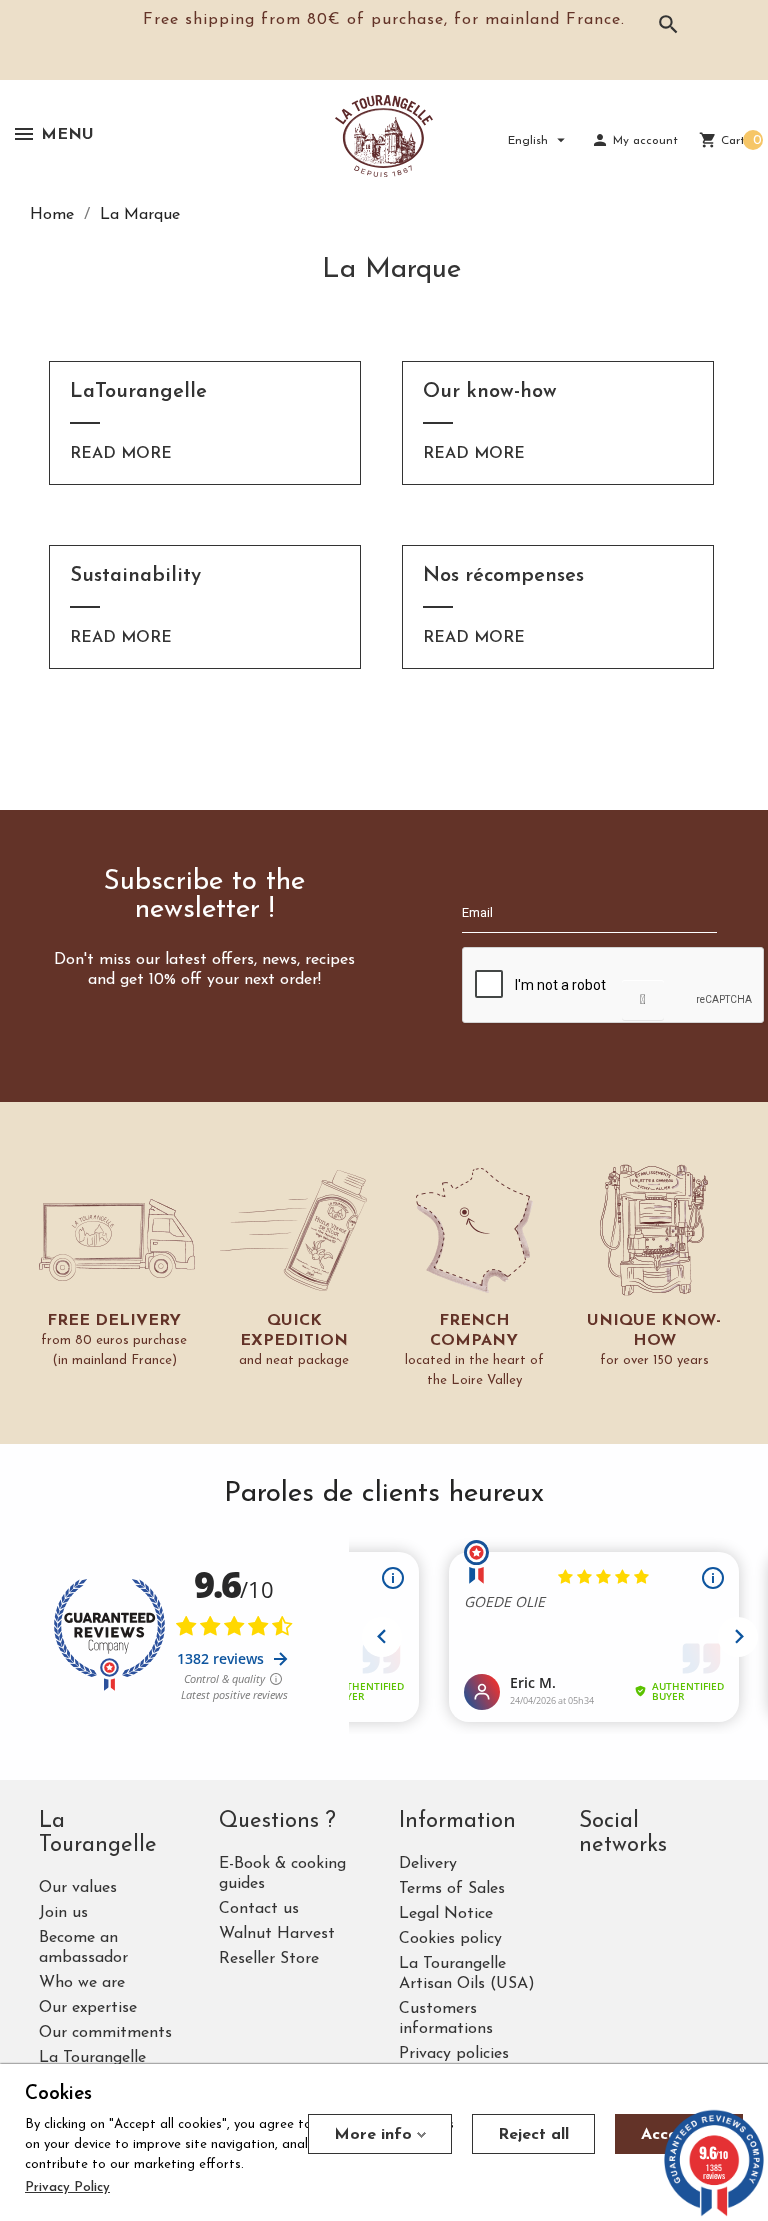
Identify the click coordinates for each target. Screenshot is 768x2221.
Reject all (533, 2135)
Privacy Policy (67, 2187)
